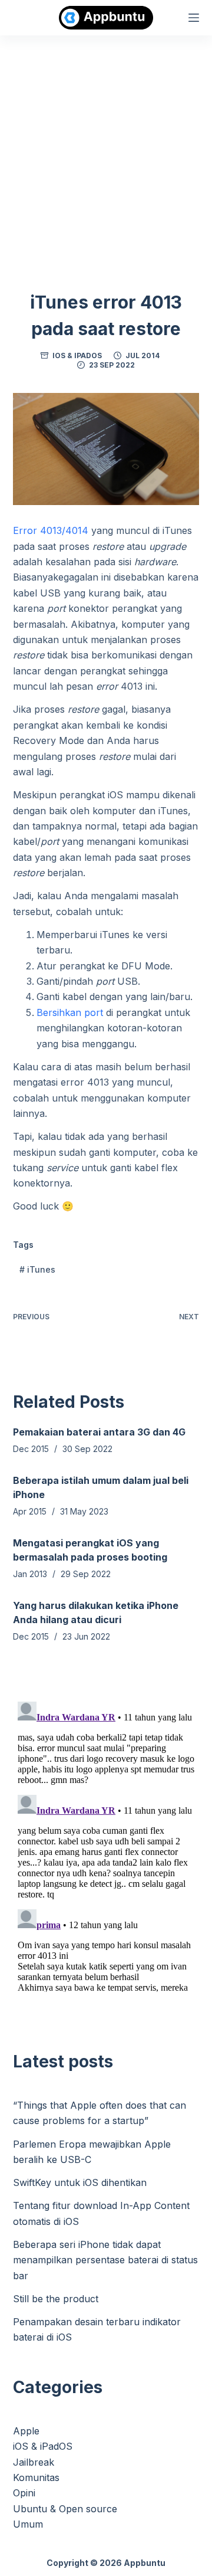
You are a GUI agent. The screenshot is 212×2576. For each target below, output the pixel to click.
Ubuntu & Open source (65, 2509)
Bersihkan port (70, 1012)
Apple (26, 2431)
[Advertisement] (106, 148)
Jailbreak (34, 2462)
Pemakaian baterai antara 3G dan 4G (99, 1432)
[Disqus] (106, 1844)
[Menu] (194, 18)
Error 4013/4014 (51, 530)
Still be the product (56, 2299)
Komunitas (36, 2477)
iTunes (37, 1269)
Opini (24, 2493)
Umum (28, 2524)
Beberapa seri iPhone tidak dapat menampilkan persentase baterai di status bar (105, 2260)
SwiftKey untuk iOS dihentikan (80, 2182)
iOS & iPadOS (77, 355)
